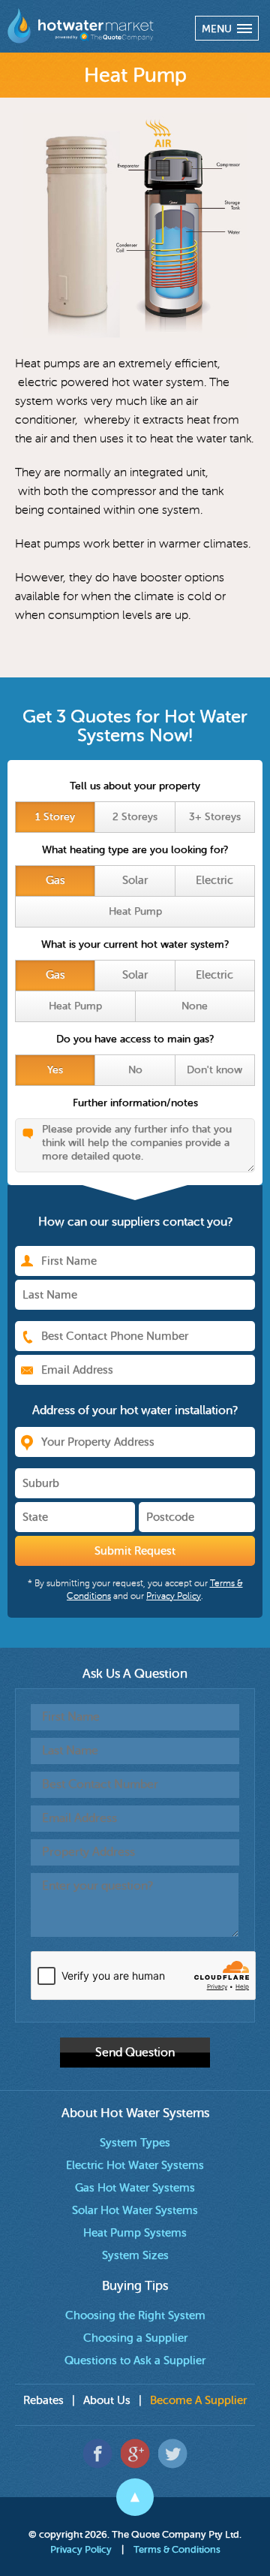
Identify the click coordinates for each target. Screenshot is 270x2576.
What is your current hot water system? (135, 944)
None (195, 1006)
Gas (55, 881)
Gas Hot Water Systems (135, 2188)
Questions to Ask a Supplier (135, 2361)
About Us (107, 2401)
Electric (214, 881)
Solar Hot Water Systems (135, 2211)
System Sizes (135, 2256)
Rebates (43, 2401)
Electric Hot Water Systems (135, 2166)
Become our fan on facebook (98, 2453)
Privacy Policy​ (174, 1596)
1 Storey (55, 817)
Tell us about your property (135, 786)
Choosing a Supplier (135, 2338)
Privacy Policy (81, 2549)
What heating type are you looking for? (135, 850)
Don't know (214, 1070)
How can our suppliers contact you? (135, 1222)
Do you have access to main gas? (135, 1039)
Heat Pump (135, 911)
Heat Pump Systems (135, 2233)
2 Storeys (135, 817)
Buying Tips (135, 2286)
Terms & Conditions (177, 2549)
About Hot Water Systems (135, 2113)
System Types (135, 2143)
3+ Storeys (215, 817)
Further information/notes (135, 1103)
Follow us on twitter (173, 2453)
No (135, 1070)
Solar (135, 881)
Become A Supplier (198, 2401)
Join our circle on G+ (135, 2453)
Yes (55, 1070)
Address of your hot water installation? (135, 1410)
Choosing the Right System (135, 2316)
